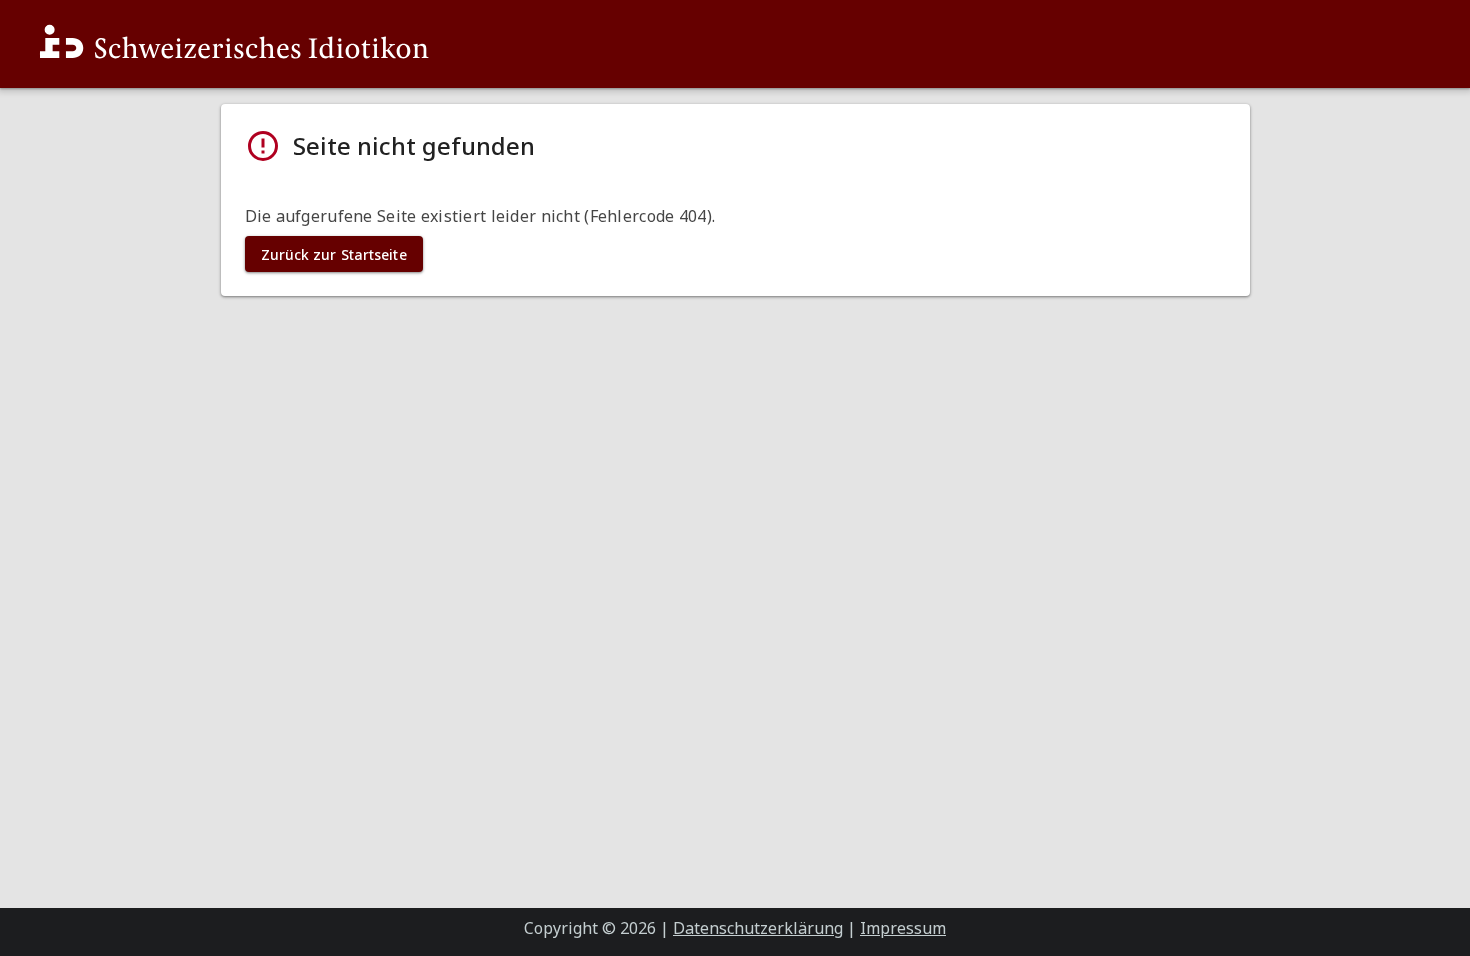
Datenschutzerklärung (758, 928)
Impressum (903, 928)
